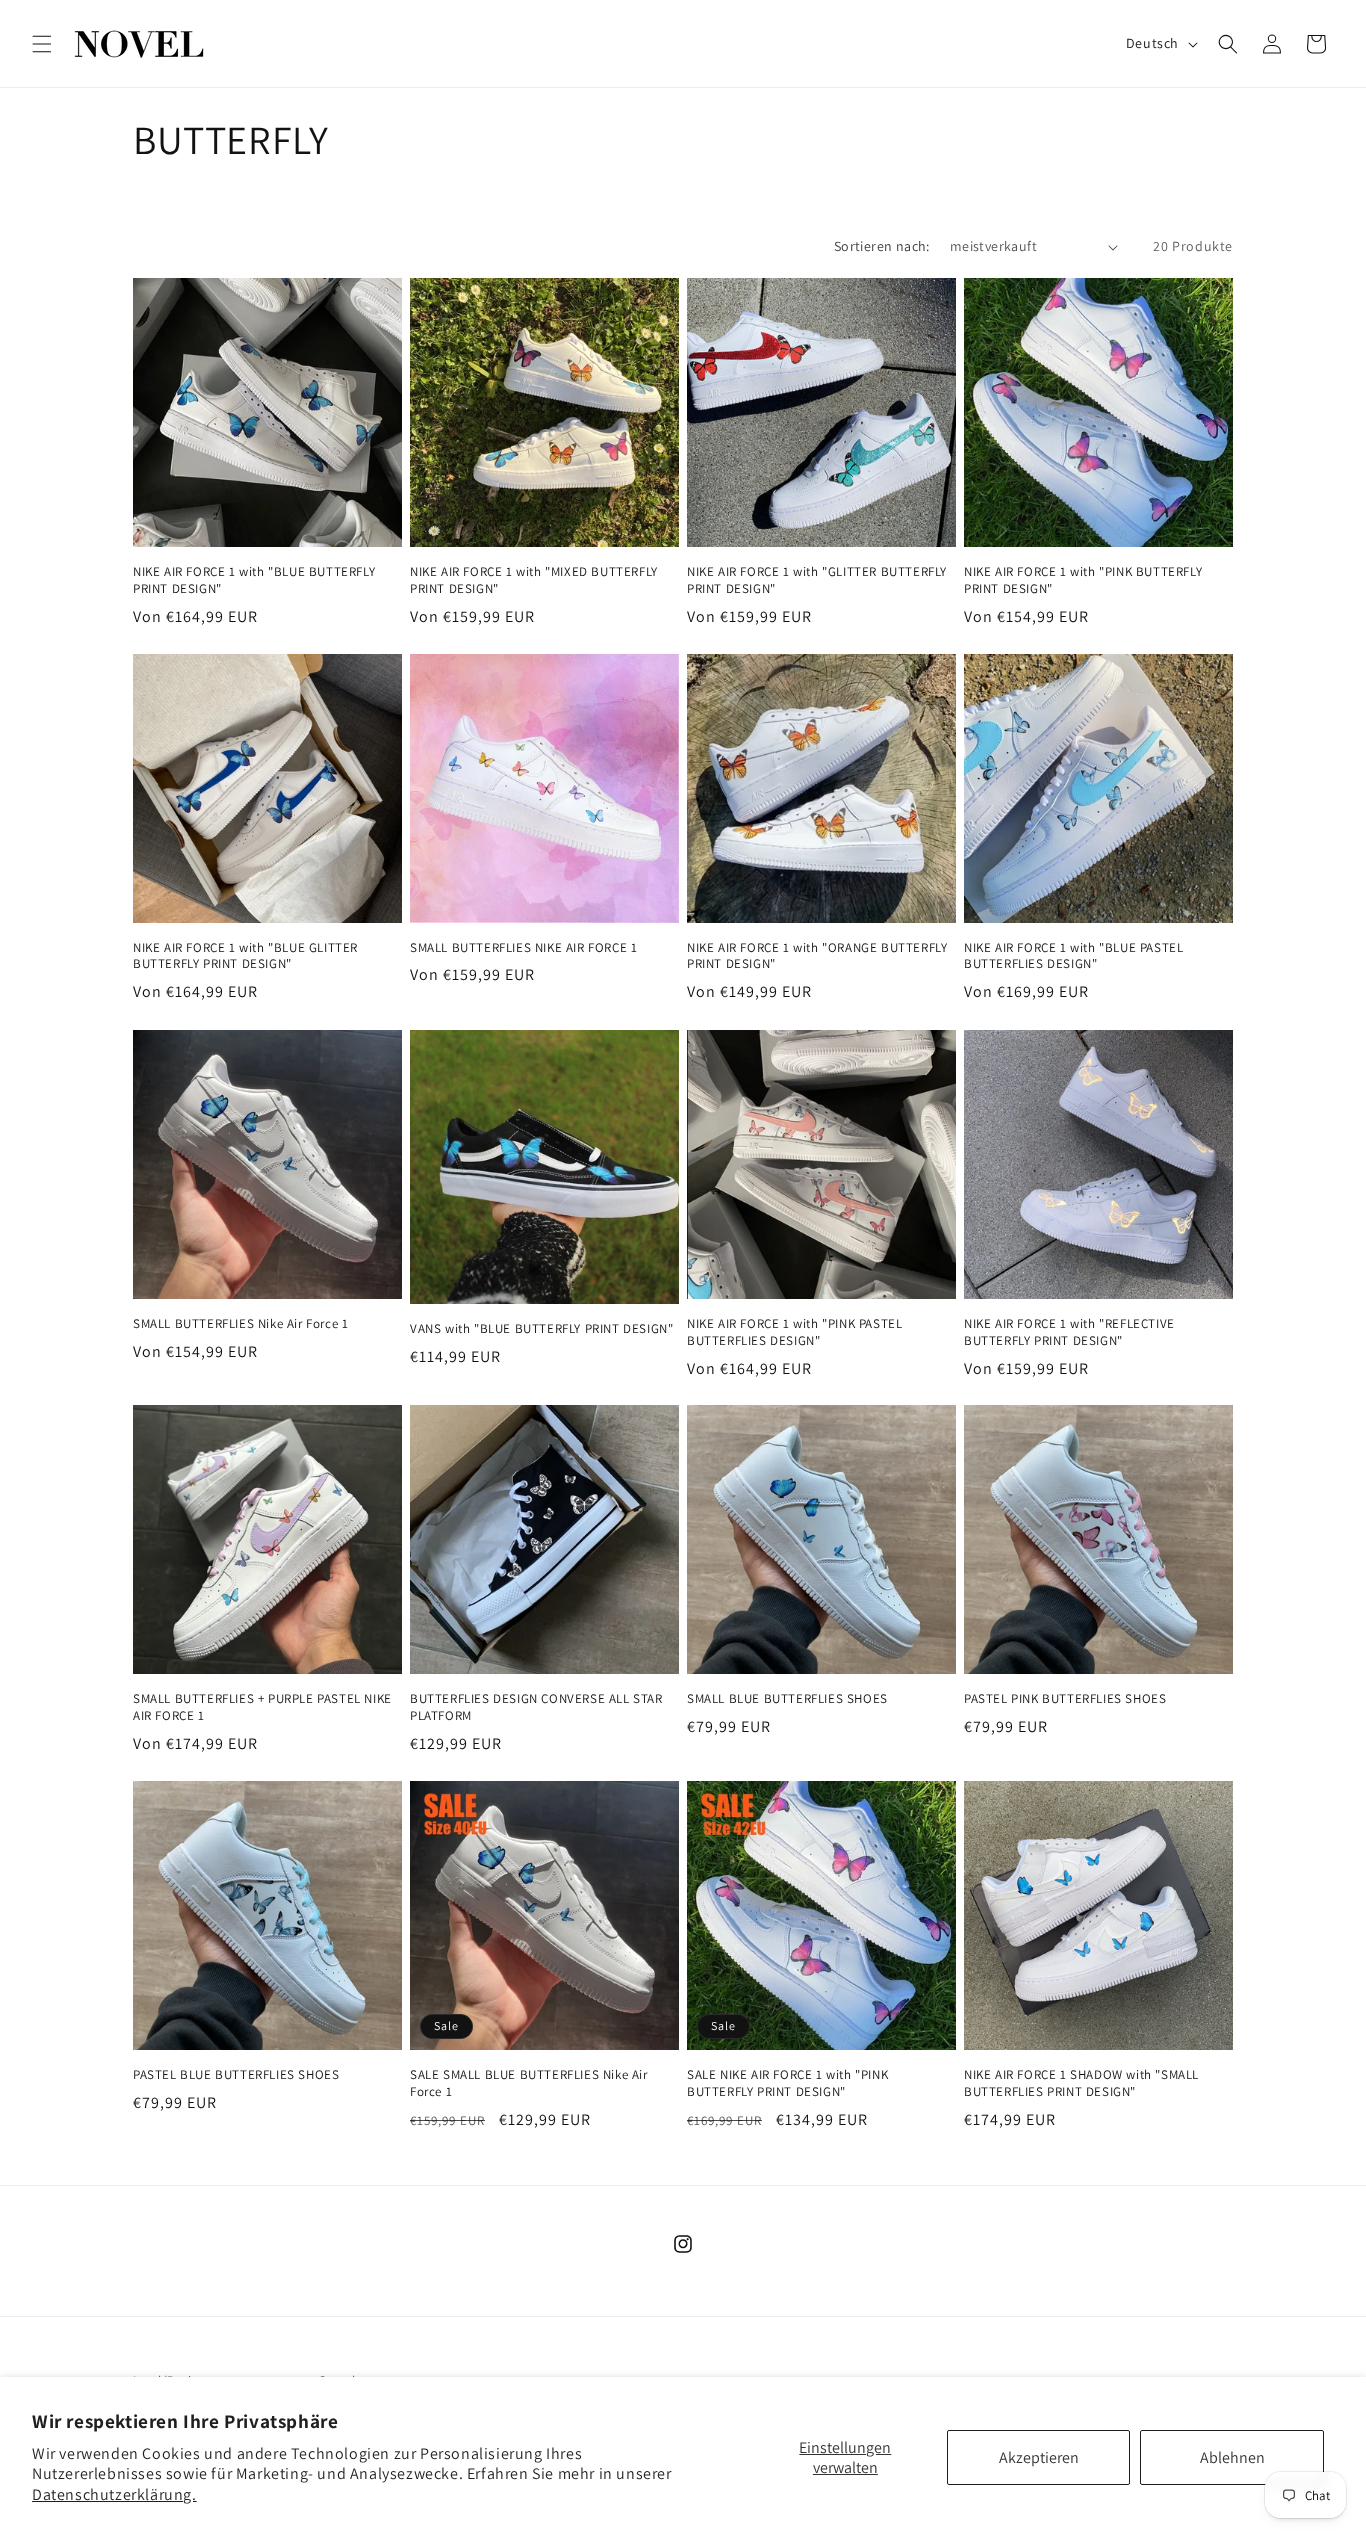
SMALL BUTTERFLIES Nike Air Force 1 (240, 1324)
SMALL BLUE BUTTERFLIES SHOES (787, 1699)
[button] (42, 44)
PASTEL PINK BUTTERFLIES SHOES (1065, 1699)
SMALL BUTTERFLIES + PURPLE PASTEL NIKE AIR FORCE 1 (262, 1707)
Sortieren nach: (882, 246)
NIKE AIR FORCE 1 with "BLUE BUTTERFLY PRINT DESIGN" (254, 580)
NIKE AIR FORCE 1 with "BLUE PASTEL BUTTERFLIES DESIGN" (1073, 956)
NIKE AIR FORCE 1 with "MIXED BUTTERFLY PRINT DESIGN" (534, 580)
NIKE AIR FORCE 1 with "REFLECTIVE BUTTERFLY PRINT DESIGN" (1069, 1332)
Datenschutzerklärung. (114, 2494)
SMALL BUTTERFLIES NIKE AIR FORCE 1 (523, 948)
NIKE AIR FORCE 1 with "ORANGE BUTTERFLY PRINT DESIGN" (817, 956)
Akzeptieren (1039, 2457)
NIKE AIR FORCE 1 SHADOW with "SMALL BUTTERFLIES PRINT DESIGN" (1081, 2083)
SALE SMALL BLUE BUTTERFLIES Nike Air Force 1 (529, 2083)
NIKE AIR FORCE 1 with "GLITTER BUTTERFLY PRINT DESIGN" (817, 580)
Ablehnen (1232, 2457)
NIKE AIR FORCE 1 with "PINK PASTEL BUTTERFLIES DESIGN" (794, 1332)
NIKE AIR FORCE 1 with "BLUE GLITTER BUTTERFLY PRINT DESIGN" (245, 956)
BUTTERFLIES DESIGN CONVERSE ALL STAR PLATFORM (536, 1707)
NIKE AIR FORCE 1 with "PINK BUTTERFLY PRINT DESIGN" (1083, 580)
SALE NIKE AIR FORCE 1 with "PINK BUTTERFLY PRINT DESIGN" (787, 2083)
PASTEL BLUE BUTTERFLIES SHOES (236, 2075)
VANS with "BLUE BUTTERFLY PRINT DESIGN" (541, 1329)
